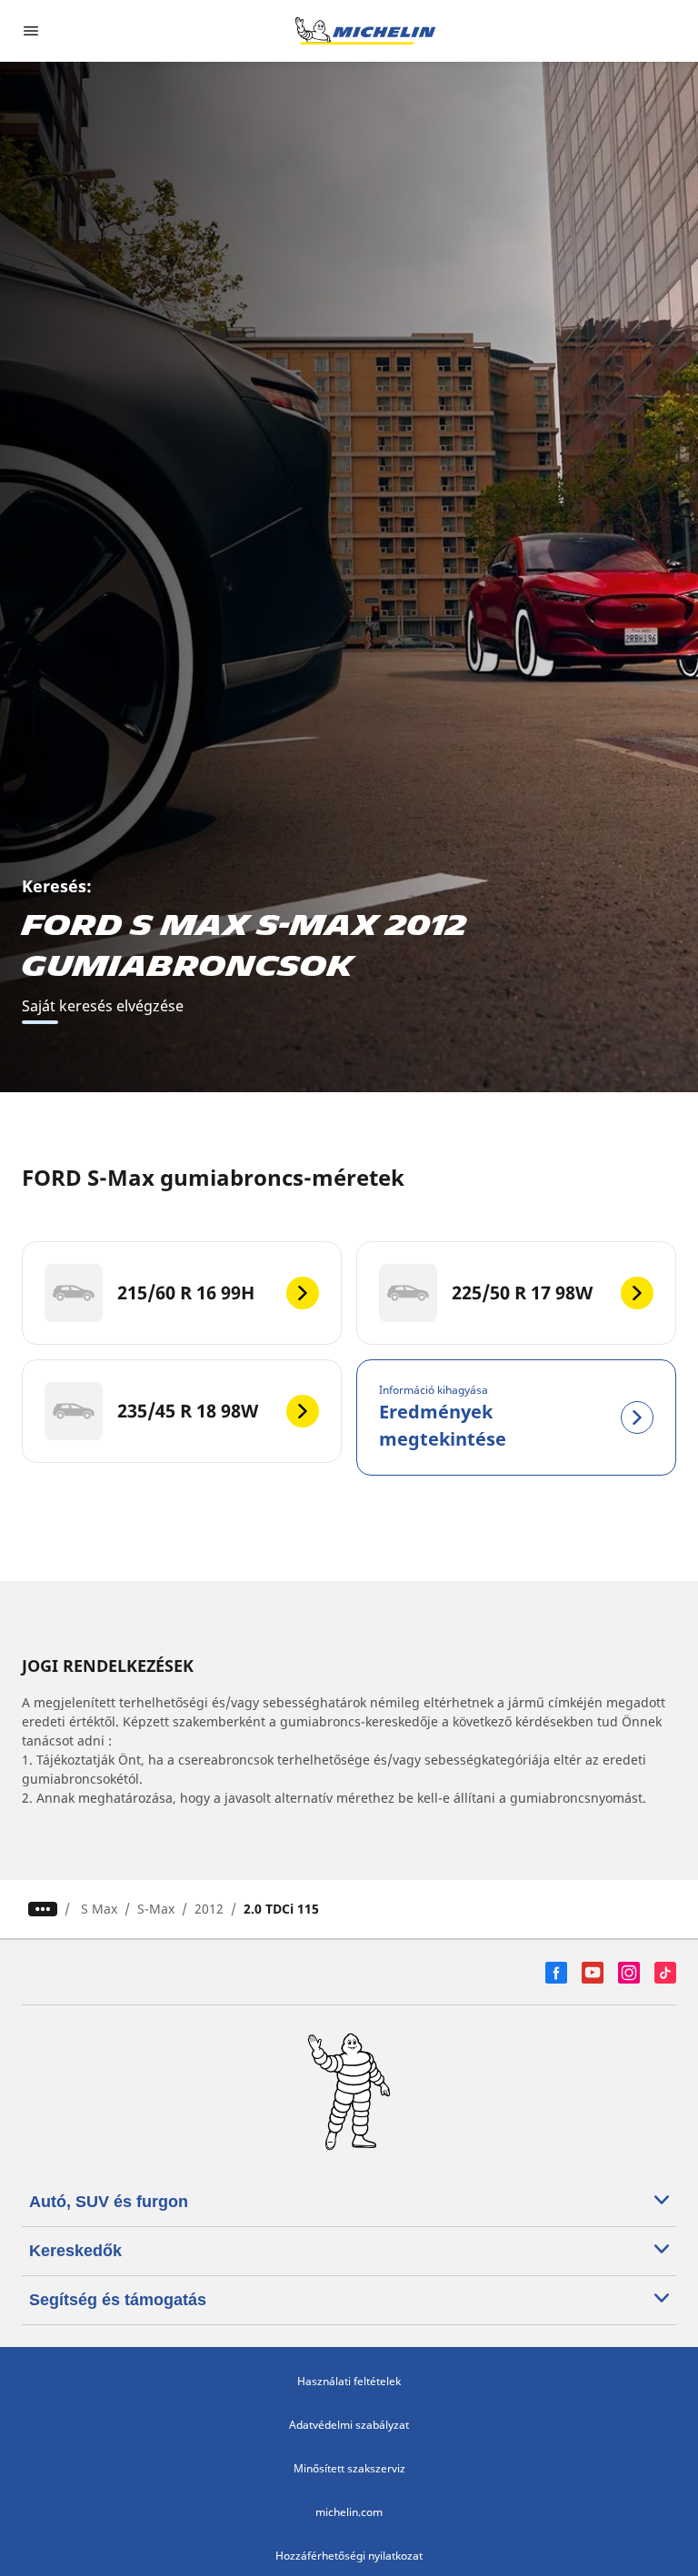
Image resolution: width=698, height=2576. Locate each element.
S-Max (156, 1909)
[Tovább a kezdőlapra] (365, 31)
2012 (209, 1909)
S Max (99, 1909)
